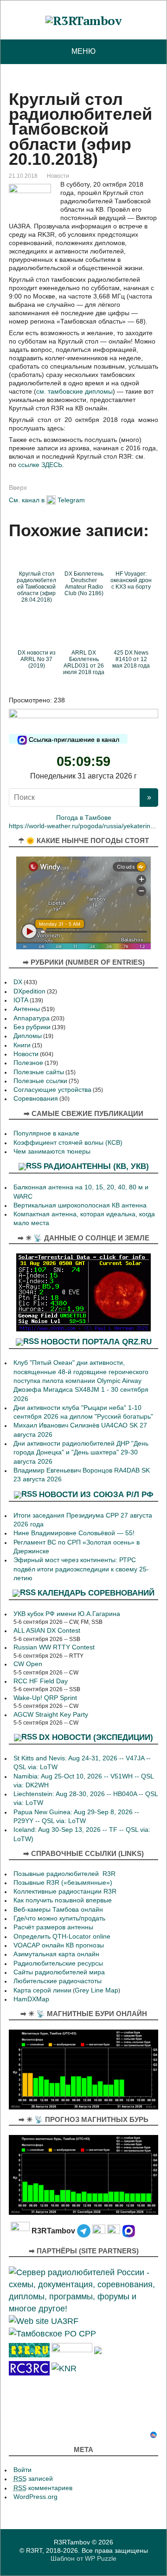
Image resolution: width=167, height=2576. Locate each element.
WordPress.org (35, 2497)
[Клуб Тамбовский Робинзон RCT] (29, 2368)
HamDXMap (31, 1999)
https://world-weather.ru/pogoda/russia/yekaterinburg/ (87, 826)
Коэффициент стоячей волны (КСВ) (68, 1143)
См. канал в (27, 500)
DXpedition (29, 991)
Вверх (18, 487)
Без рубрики (32, 1027)
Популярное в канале (46, 1133)
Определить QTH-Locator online (62, 1937)
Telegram (71, 500)
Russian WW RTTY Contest (54, 1647)
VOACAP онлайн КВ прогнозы (59, 1945)
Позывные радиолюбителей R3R (64, 1874)
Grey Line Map (96, 1990)
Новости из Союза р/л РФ (96, 1494)
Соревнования (36, 1099)
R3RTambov (72, 2542)
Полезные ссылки (40, 1081)
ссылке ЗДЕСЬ (40, 465)
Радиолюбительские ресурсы (58, 1963)
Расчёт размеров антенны (53, 1927)
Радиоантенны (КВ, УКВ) (96, 1166)
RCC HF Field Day (41, 1681)
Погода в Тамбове (84, 818)
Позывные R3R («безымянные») (63, 1883)
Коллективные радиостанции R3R (65, 1891)
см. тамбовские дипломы (74, 391)
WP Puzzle (101, 2558)
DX (18, 982)
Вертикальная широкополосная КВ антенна (80, 1205)
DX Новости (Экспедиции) (96, 1737)
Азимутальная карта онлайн (56, 1954)
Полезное (28, 1063)
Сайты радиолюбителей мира (59, 1972)
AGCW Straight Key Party (51, 1715)
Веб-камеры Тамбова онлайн (58, 1910)
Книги (22, 1045)
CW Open (28, 1664)
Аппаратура (32, 1018)
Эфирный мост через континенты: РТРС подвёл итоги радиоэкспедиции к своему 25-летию (81, 1569)
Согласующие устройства (52, 1090)
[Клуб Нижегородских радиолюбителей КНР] (64, 2368)
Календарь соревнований (96, 1593)
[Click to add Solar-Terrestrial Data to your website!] (83, 1292)
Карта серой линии (42, 1990)
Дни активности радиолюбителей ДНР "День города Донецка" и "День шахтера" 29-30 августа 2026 (81, 1453)
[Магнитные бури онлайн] (83, 2069)
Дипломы (28, 1036)
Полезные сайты (39, 1072)
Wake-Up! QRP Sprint (45, 1698)
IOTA (21, 1000)
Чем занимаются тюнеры (52, 1152)
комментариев (43, 2488)
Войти (22, 2470)
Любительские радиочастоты (58, 1981)
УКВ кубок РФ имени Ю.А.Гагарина (67, 1614)
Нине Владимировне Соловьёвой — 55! (74, 1533)
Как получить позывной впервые (63, 1900)
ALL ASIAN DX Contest (47, 1631)
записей (33, 2479)
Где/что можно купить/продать (59, 1918)
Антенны (27, 1009)
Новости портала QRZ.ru (96, 1342)
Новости (58, 176)
